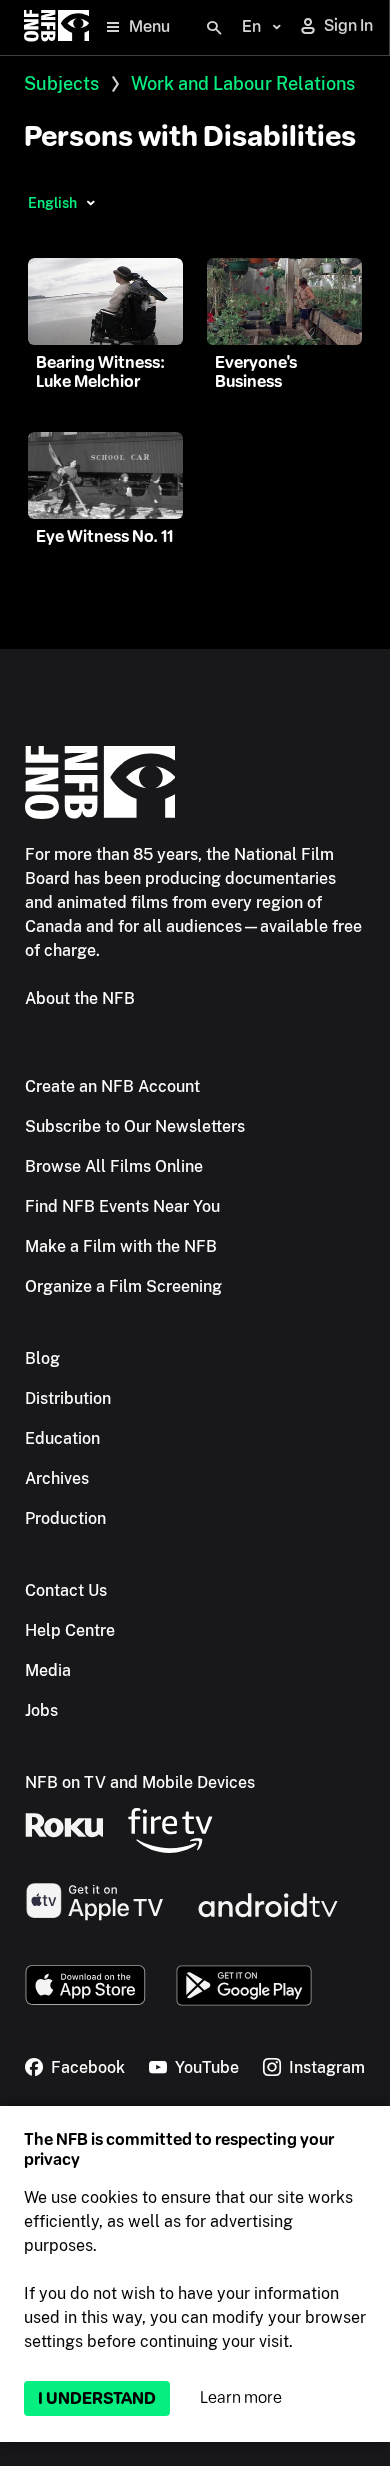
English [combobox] (52, 203)
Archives (57, 1478)
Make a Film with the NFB (121, 1246)
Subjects (61, 83)
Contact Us (66, 1590)
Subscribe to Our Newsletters (135, 1126)
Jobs (41, 1710)
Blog (42, 1358)
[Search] (214, 28)
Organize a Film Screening (123, 1286)
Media (48, 1670)
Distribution (68, 1398)
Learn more (241, 2397)
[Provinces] (90, 203)
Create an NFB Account (112, 1086)
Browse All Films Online (114, 1166)
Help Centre (70, 1630)
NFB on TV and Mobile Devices (140, 1782)
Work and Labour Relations (243, 83)
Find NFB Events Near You (122, 1206)
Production (65, 1518)
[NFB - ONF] (56, 27)
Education (62, 1438)
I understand (97, 2398)
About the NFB (80, 998)
